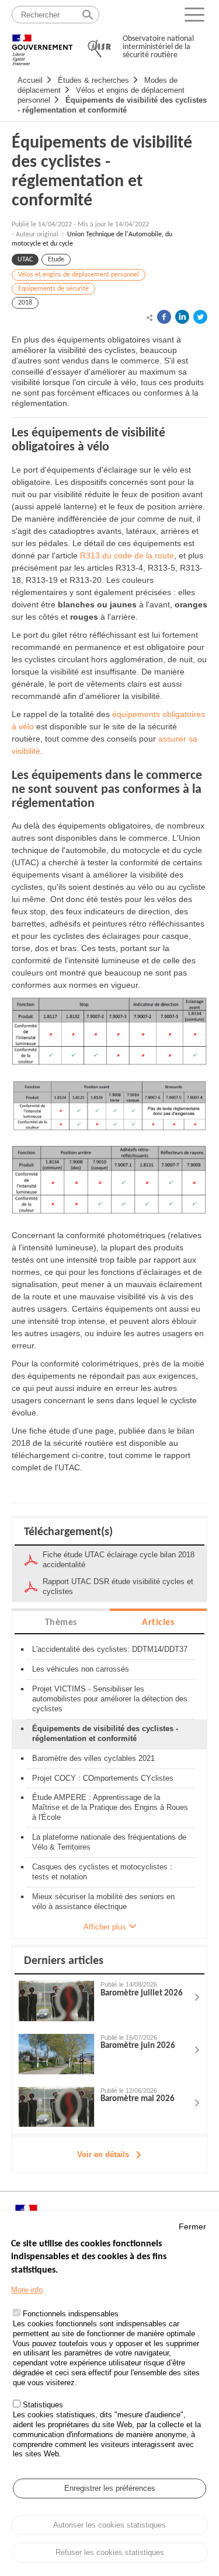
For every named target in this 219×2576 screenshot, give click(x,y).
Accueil (30, 80)
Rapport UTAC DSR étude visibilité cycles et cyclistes (118, 1586)
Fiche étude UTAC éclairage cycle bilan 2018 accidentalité (119, 1560)
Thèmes (61, 1623)
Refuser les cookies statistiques (110, 2552)
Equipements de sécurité (53, 289)
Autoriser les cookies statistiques (109, 2525)
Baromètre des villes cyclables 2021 (93, 1758)
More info (27, 2290)
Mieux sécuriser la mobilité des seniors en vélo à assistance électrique (103, 1902)
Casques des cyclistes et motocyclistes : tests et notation (102, 1872)
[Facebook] (164, 317)
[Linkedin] (182, 317)
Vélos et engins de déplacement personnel (79, 275)
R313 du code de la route (127, 555)
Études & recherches (93, 80)
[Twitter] (200, 317)
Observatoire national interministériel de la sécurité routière (158, 47)
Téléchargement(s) (68, 1532)
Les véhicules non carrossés (81, 1669)
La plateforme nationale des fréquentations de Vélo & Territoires (109, 1842)
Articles (158, 1623)
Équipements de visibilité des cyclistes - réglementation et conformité (112, 105)
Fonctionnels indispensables (71, 2314)
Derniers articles (64, 1961)
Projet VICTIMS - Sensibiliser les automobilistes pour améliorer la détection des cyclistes (110, 1699)
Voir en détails (103, 2154)
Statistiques (43, 2405)
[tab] (61, 1622)
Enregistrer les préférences (110, 2488)
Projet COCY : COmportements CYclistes (103, 1778)
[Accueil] (42, 45)
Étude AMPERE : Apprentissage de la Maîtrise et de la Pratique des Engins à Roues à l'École (110, 1807)
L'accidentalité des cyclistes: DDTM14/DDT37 (110, 1649)
